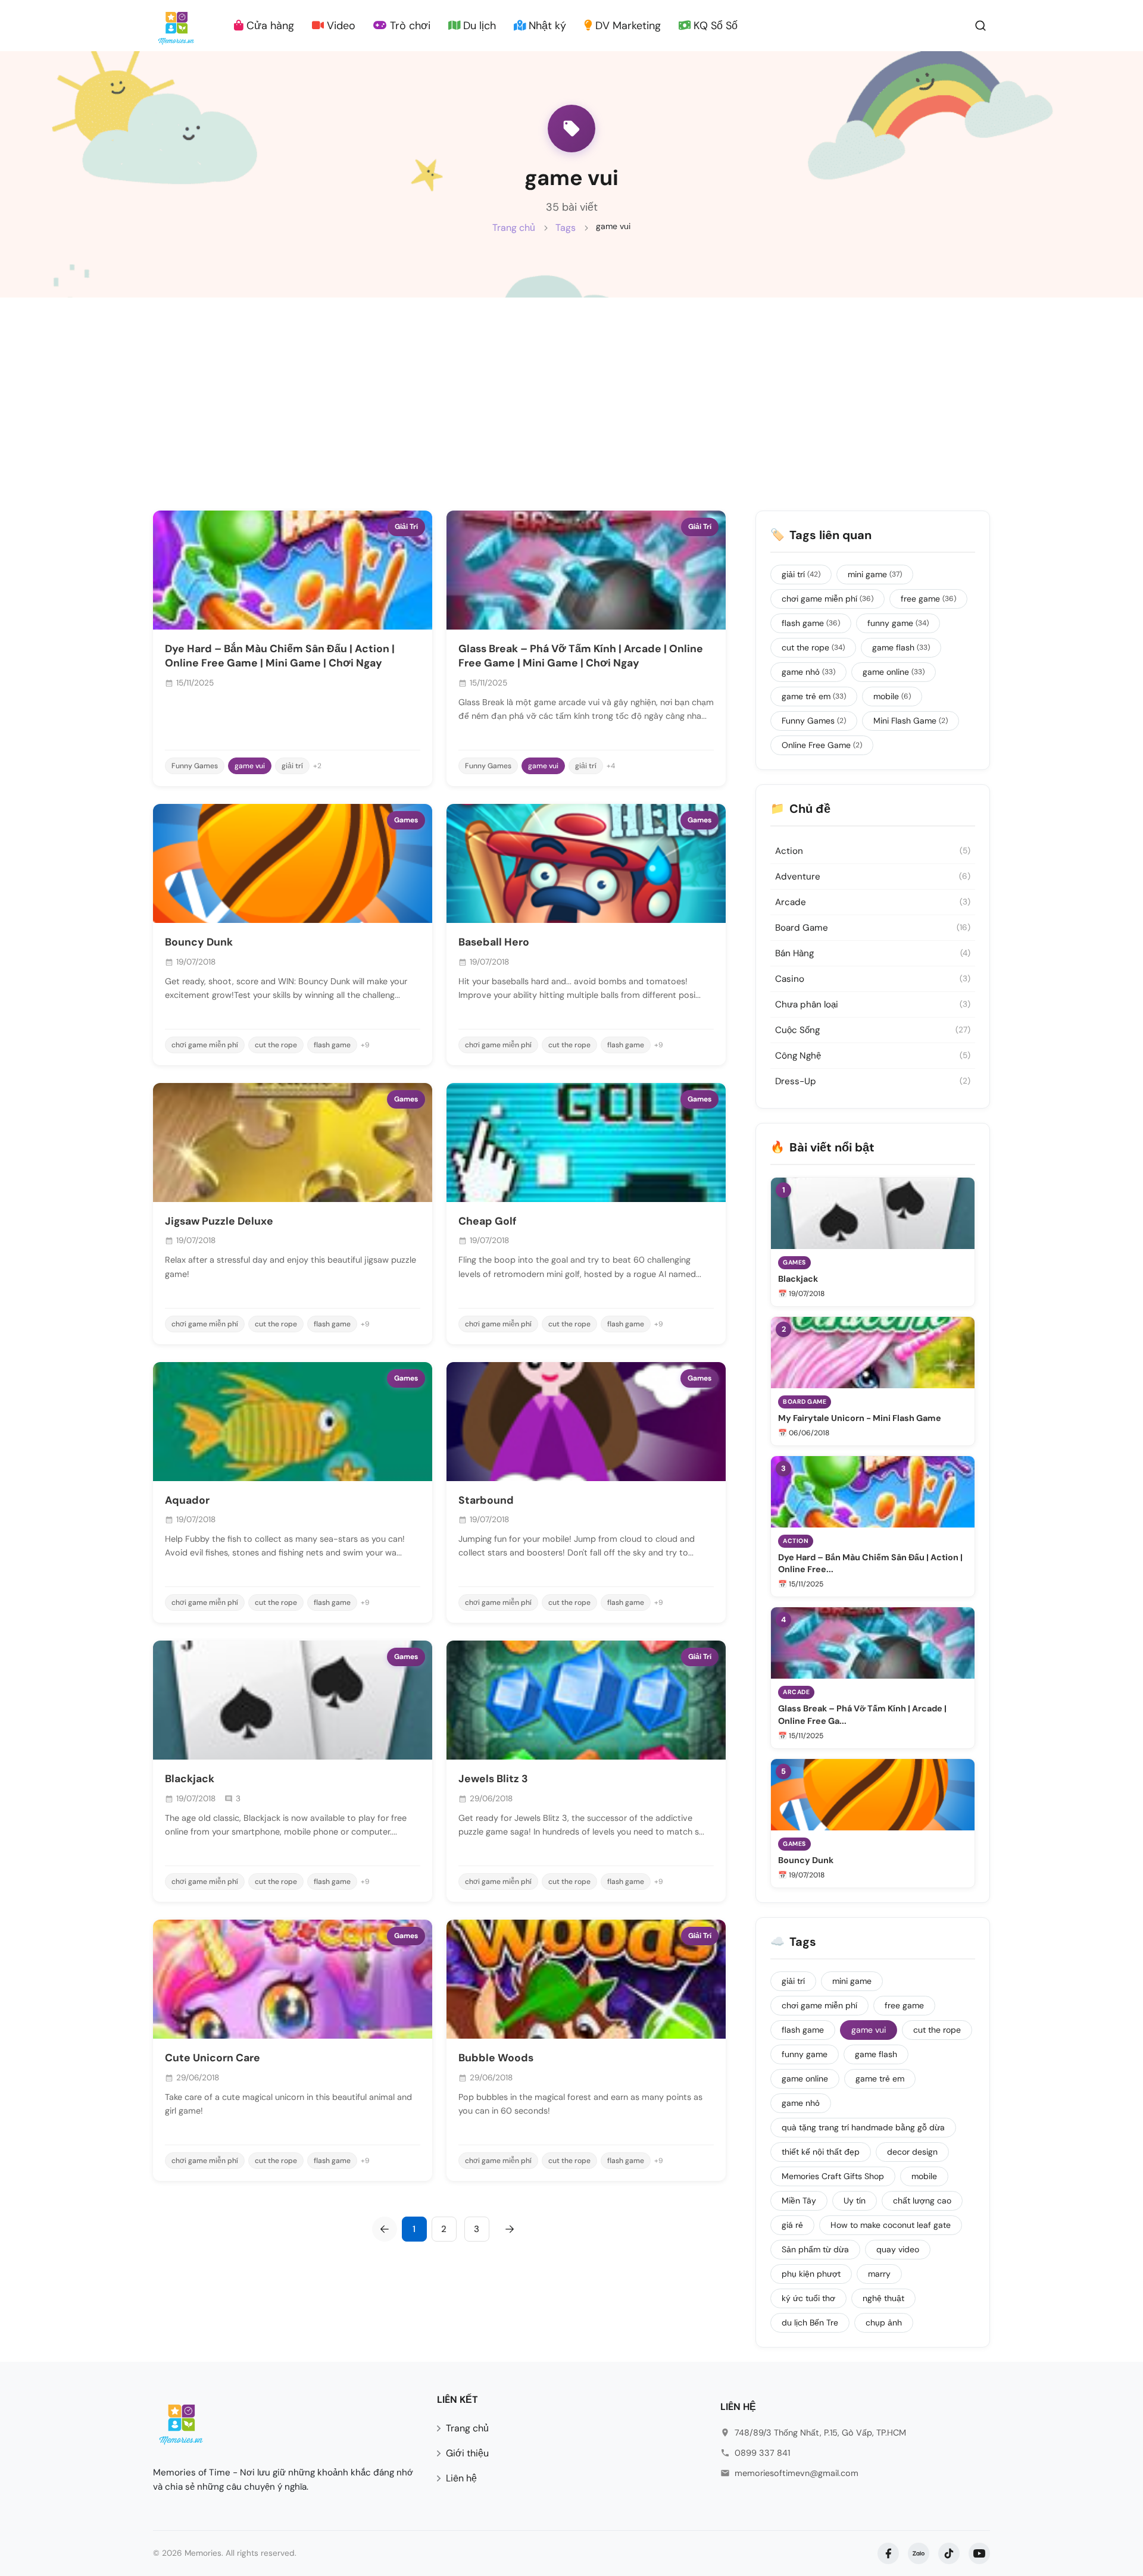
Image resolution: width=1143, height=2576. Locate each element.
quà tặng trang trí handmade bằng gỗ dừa (863, 2127)
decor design (912, 2152)
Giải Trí (406, 527)
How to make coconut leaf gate (891, 2225)
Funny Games (195, 766)
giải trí (292, 766)
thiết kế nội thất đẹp (821, 2152)
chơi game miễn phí (205, 1045)
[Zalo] (919, 2553)
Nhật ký (546, 26)
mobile (892, 696)
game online (894, 672)
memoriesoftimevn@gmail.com (797, 2473)
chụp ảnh (884, 2323)
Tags (566, 228)
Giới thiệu (467, 2453)
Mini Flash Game (911, 721)
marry (879, 2274)
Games (406, 820)
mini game (875, 574)
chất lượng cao (922, 2201)
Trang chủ (514, 228)
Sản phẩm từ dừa (815, 2249)
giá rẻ (792, 2225)
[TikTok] (949, 2553)
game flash (901, 647)
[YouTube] (979, 2553)
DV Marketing (627, 26)
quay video (898, 2249)
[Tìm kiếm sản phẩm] (980, 25)
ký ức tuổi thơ (808, 2298)
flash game (332, 1045)
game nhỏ (808, 672)
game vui (250, 766)
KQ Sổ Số (714, 26)
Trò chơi (409, 26)
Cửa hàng (269, 26)
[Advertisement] (571, 387)
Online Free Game (822, 745)
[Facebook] (888, 2553)
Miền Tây (799, 2201)
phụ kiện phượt (811, 2274)
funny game (898, 623)
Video (340, 26)
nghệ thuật (883, 2298)
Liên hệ (461, 2478)
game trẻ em (814, 696)
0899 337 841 (762, 2453)
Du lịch (478, 26)
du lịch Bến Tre (810, 2323)
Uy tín (855, 2201)
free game (928, 599)
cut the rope (276, 1045)
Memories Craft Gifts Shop (833, 2176)
